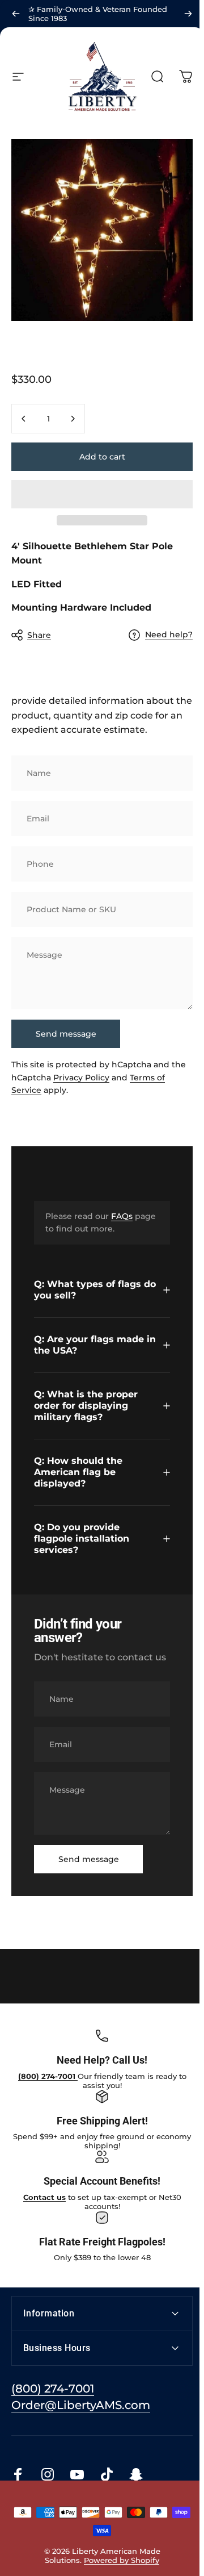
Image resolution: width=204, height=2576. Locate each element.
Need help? (169, 635)
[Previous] (16, 14)
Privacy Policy (81, 1078)
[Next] (188, 14)
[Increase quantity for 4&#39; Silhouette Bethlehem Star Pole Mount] (73, 419)
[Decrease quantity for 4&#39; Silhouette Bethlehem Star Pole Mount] (24, 419)
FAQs (122, 1216)
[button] (102, 494)
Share (39, 635)
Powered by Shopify (119, 2570)
